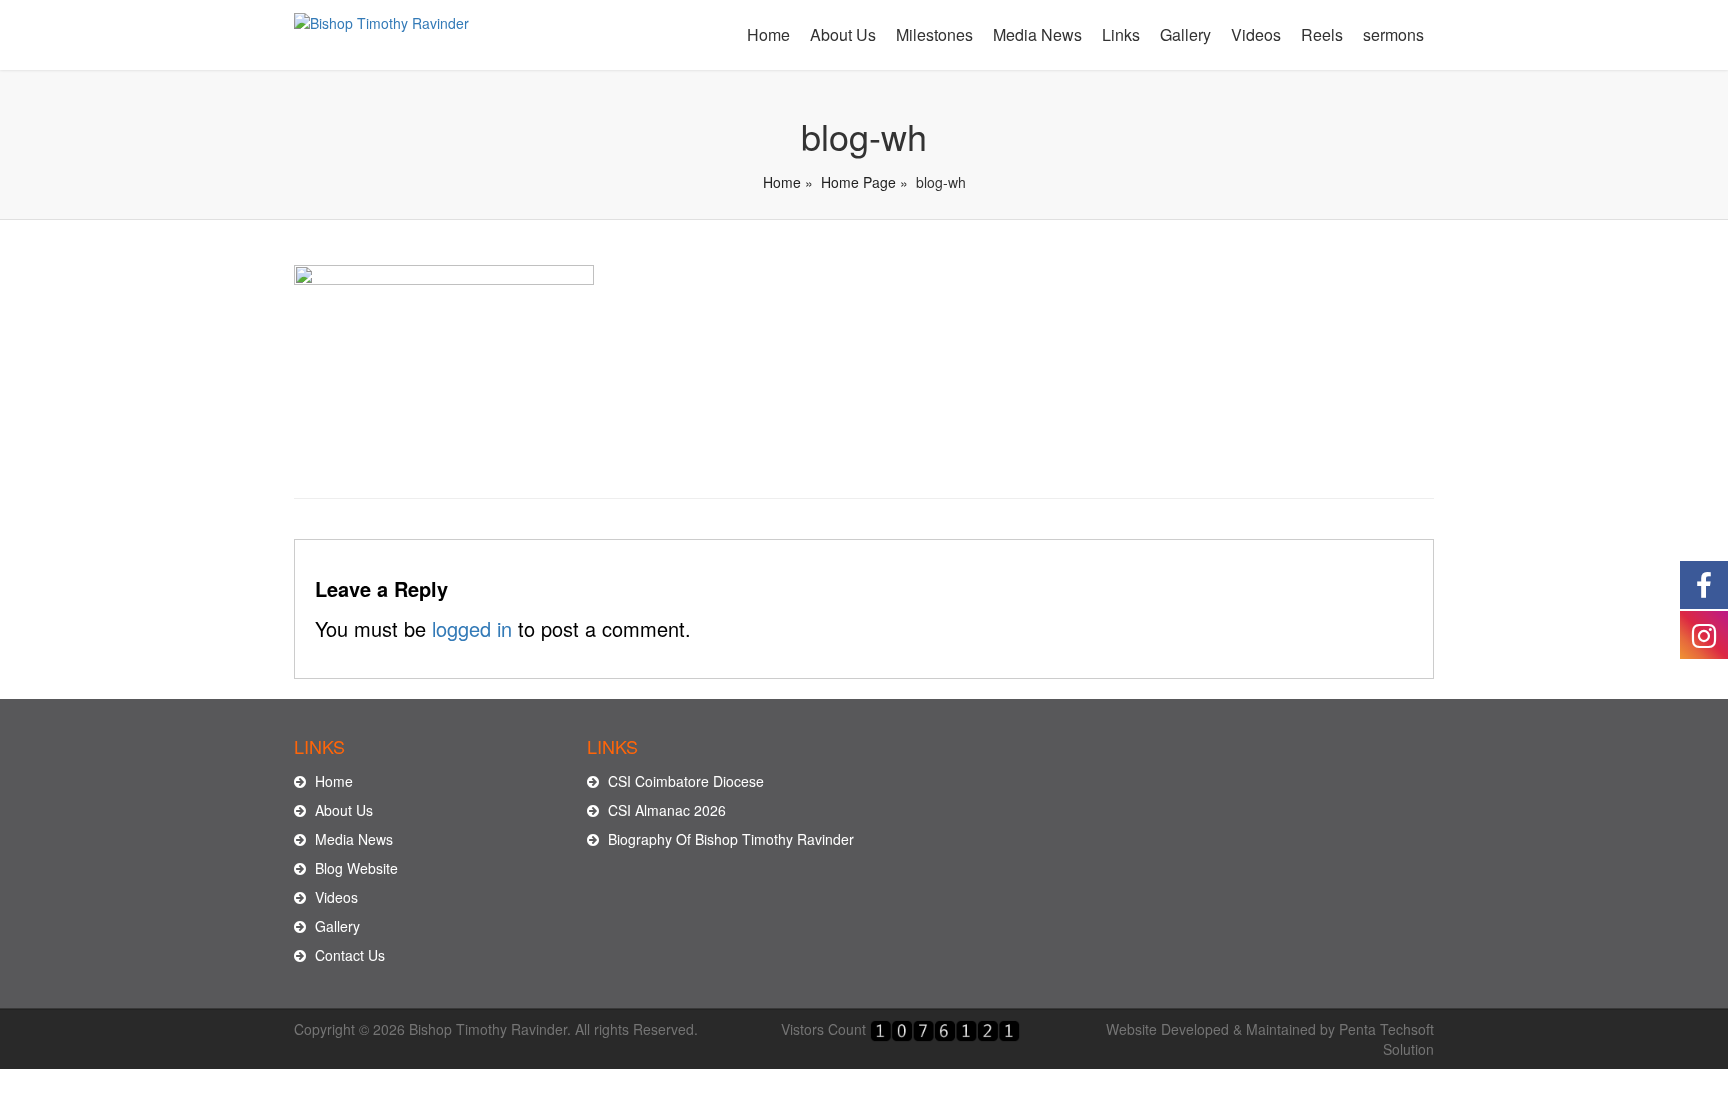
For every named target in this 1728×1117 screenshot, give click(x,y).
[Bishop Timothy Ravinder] (381, 17)
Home (768, 34)
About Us (843, 34)
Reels (1322, 34)
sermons (1393, 34)
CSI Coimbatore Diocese (684, 781)
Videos (1256, 34)
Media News (1037, 34)
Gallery (1185, 34)
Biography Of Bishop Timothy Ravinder (729, 839)
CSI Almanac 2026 (665, 810)
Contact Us (348, 955)
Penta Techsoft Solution (1386, 1039)
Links (1121, 34)
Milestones (934, 34)
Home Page (858, 182)
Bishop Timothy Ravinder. (490, 1029)
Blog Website (354, 868)
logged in (472, 628)
